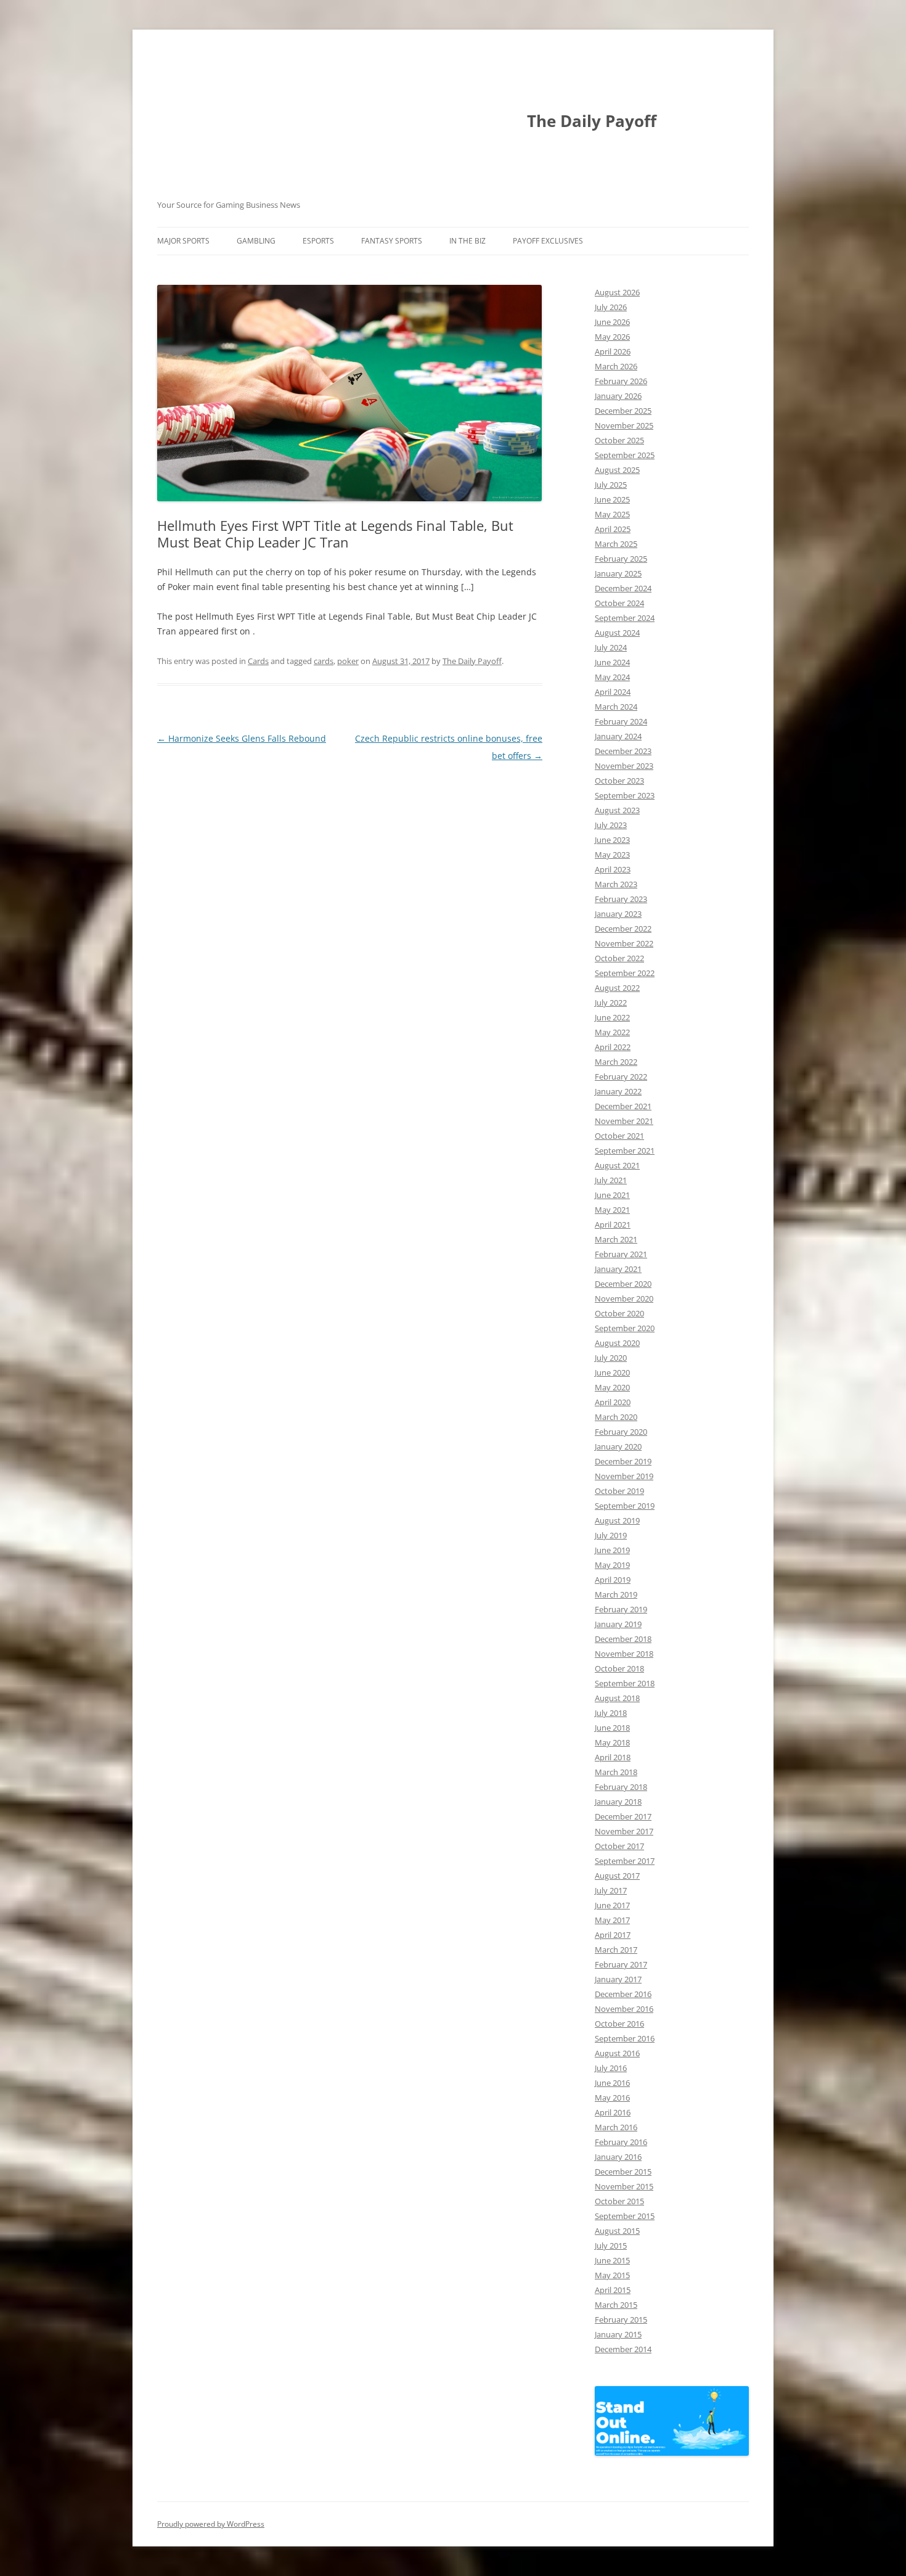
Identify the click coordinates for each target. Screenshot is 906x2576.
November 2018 (624, 1654)
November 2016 (624, 2009)
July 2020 (611, 1358)
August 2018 (617, 1698)
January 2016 (618, 2157)
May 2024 (612, 677)
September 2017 (625, 1861)
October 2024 (619, 603)
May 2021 (612, 1210)
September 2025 (625, 455)
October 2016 (619, 2024)
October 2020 (619, 1313)
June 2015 (612, 2260)
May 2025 (612, 514)
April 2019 (613, 1580)
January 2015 (618, 2334)
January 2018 (618, 1802)
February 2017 (621, 1964)
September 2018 (625, 1683)
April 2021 (613, 1224)
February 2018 (621, 1787)
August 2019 (617, 1520)
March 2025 (616, 544)
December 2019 (623, 1461)
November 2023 (624, 766)
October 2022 (619, 958)
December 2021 (623, 1106)
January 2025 (618, 573)
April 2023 (613, 869)
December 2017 (623, 1816)
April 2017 (613, 1935)
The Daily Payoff (592, 121)
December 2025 (623, 411)
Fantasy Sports (392, 241)
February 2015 (621, 2320)
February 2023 (621, 899)
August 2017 (617, 1876)
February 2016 (621, 2142)
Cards (258, 661)
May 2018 (612, 1742)
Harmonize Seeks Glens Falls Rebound (242, 738)
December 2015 (623, 2172)
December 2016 (623, 1994)
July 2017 (611, 1890)
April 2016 (613, 2112)
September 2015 (625, 2216)
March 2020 (616, 1417)
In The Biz (467, 241)
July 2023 (611, 825)
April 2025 (613, 529)
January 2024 (618, 736)
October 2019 (619, 1491)
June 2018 (612, 1728)
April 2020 (613, 1402)
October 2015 (619, 2201)
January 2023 (618, 914)
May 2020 (612, 1387)
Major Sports (183, 241)
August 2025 (617, 470)
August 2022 (617, 988)
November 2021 (624, 1121)
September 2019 (625, 1506)
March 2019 (616, 1594)
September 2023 (625, 795)
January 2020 (618, 1446)
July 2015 (611, 2246)
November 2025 (624, 425)
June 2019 (612, 1550)
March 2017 (616, 1950)
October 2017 (619, 1846)
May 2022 (612, 1032)
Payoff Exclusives (548, 241)
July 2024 (611, 647)
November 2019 (624, 1476)
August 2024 (617, 633)
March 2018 (616, 1772)
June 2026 (612, 322)
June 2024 (612, 662)
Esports (318, 241)
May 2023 (612, 855)
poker (348, 661)
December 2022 (623, 929)
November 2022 (624, 943)
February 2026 (621, 381)
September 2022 (625, 973)
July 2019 (611, 1535)
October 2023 (619, 781)
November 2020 (624, 1298)
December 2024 (623, 588)
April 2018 (613, 1757)
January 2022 (618, 1091)
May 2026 (612, 337)
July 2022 (611, 1003)
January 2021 (618, 1269)
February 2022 (621, 1077)
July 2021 (611, 1180)
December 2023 (623, 751)
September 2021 (625, 1151)
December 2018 (623, 1639)
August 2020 (617, 1343)
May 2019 (612, 1565)
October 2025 (619, 440)
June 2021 (612, 1195)
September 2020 (625, 1328)
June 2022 (612, 1017)
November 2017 (624, 1831)
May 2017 (612, 1920)
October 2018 (619, 1668)
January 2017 (618, 1979)
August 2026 (617, 292)
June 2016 (612, 2083)
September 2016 (625, 2038)
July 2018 (611, 1713)
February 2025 (621, 559)
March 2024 (616, 707)
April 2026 (613, 351)
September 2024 (625, 618)
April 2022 (613, 1047)
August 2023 (617, 810)
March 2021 (616, 1239)
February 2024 (621, 721)
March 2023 (616, 884)
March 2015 (616, 2305)
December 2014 (623, 2349)
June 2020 (612, 1372)
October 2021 (619, 1136)
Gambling (256, 241)
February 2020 (621, 1432)
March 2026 (616, 366)
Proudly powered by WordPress (211, 2524)
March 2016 (616, 2127)
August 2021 (617, 1165)
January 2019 (618, 1624)
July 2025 (611, 485)
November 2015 (624, 2186)
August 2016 (617, 2053)
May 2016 (612, 2098)
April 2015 (613, 2290)
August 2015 (617, 2231)
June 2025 (612, 499)
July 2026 (611, 307)
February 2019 (621, 1609)
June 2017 (612, 1905)
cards (324, 661)
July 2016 (611, 2068)
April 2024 (613, 692)
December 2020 (623, 1284)
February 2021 (621, 1254)
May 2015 (612, 2275)
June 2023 (612, 840)
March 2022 (616, 1062)
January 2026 (618, 396)
